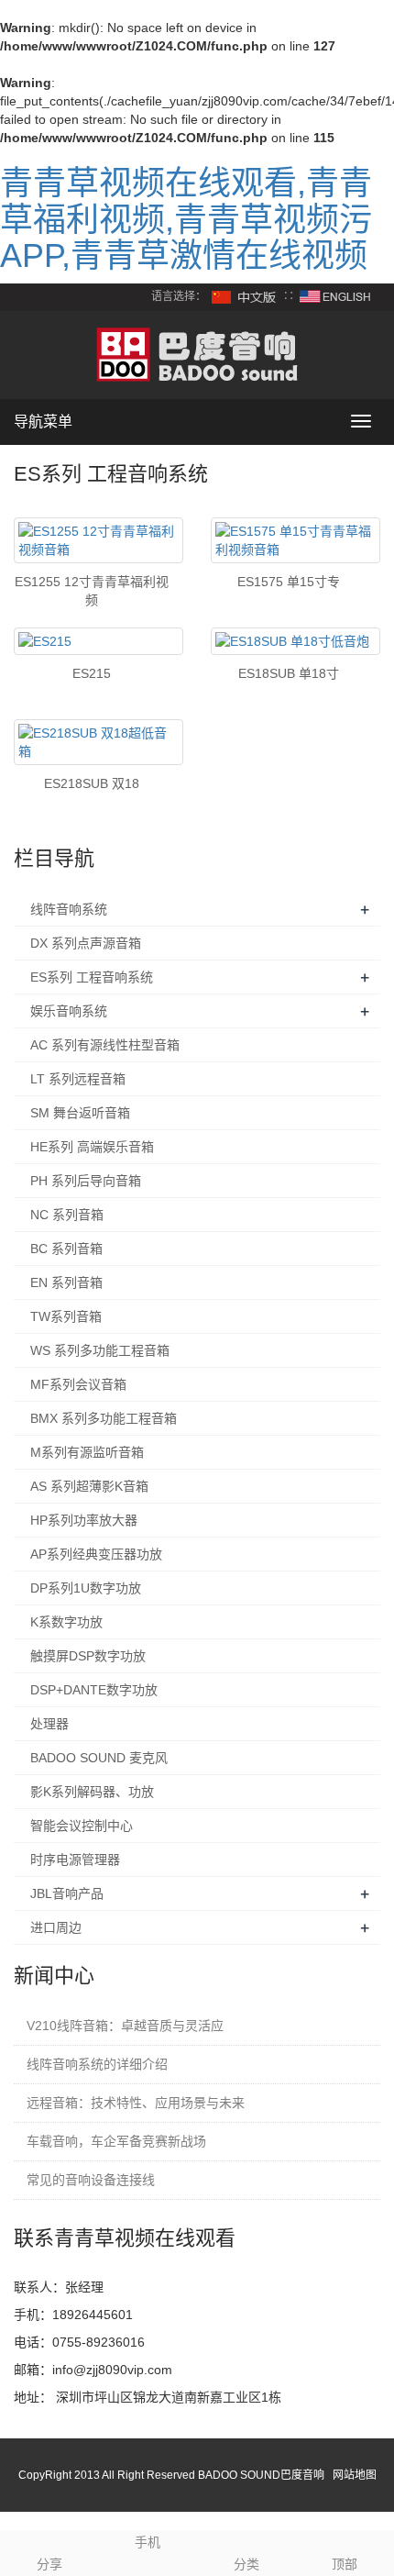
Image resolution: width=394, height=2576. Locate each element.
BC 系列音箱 (66, 1249)
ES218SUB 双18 (92, 783)
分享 (49, 2564)
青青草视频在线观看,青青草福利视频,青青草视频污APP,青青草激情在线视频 (186, 219)
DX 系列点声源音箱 (86, 943)
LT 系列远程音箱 (78, 1079)
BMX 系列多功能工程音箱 (104, 1418)
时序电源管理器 (75, 1860)
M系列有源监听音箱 (87, 1452)
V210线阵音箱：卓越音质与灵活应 (125, 2026)
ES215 (92, 673)
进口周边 (56, 1927)
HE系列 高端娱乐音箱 (92, 1147)
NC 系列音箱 (67, 1215)
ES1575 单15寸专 (289, 582)
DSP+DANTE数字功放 (94, 1690)
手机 (148, 2542)
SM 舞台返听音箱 (80, 1113)
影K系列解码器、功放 (92, 1792)
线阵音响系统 (69, 909)
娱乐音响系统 (69, 1011)
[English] (335, 296)
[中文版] (245, 296)
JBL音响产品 (67, 1893)
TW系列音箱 (66, 1316)
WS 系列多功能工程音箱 (100, 1350)
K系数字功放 (66, 1622)
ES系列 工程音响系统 (92, 977)
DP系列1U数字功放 (86, 1588)
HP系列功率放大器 (84, 1520)
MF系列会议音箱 (78, 1384)
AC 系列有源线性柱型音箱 (105, 1045)
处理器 (49, 1724)
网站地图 (355, 2475)
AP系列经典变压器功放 (96, 1554)
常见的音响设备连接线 (91, 2180)
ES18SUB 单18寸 (289, 673)
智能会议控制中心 (82, 1826)
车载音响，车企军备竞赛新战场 (116, 2141)
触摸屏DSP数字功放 (88, 1656)
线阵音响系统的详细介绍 (97, 2064)
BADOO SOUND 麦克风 (99, 1758)
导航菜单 (43, 422)
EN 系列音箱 (66, 1282)
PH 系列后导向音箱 (86, 1181)
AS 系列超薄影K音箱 (89, 1486)
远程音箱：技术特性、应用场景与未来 (136, 2103)
